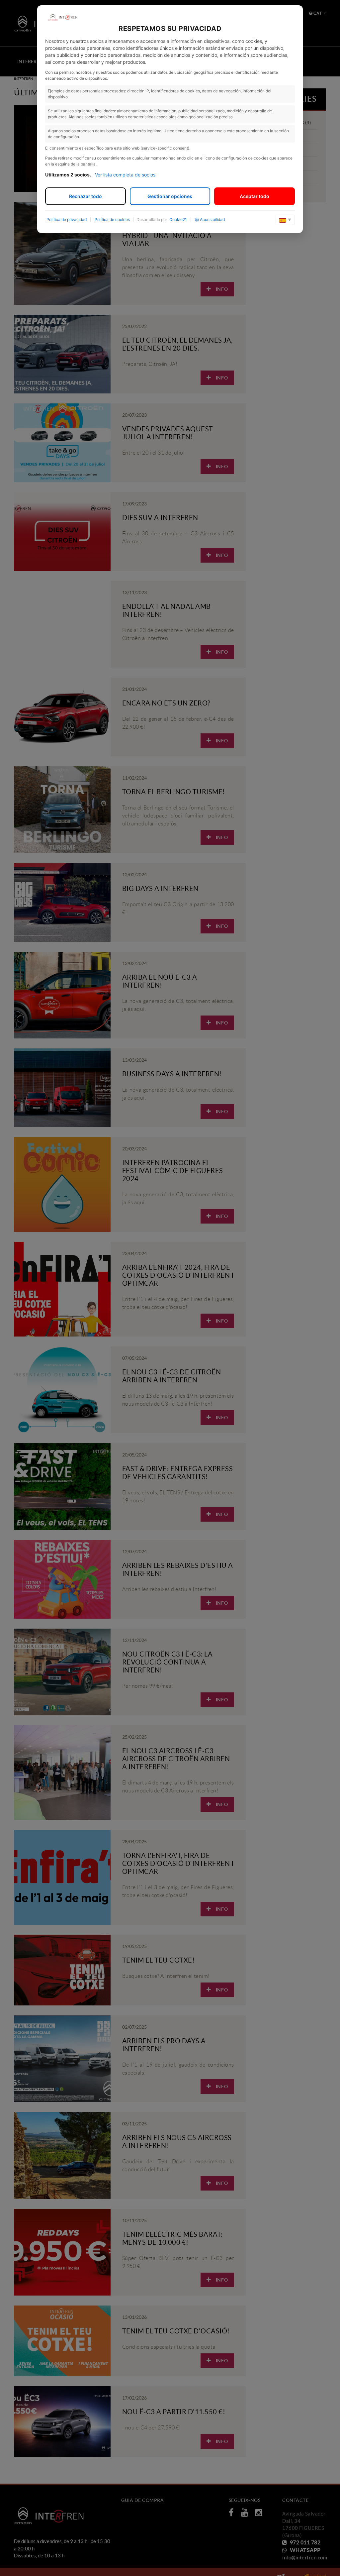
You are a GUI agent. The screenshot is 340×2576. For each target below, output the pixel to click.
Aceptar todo (255, 196)
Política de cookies (112, 219)
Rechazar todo (85, 196)
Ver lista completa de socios (125, 175)
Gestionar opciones (170, 196)
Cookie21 (178, 219)
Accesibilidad (212, 219)
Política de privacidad (67, 219)
